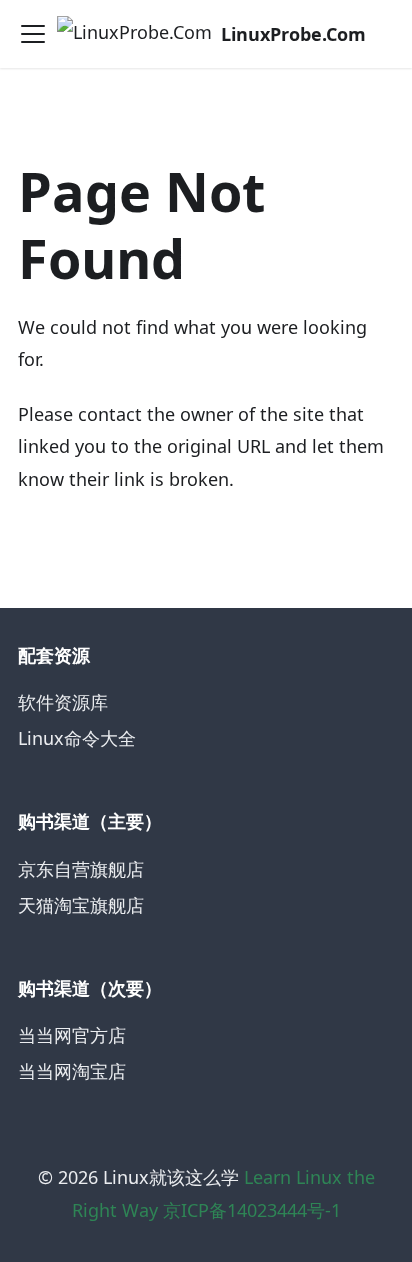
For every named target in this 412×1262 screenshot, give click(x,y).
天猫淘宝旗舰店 (81, 905)
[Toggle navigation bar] (33, 34)
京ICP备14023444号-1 (252, 1210)
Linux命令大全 (77, 738)
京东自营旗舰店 (81, 869)
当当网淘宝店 (72, 1071)
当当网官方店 (72, 1035)
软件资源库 (63, 702)
